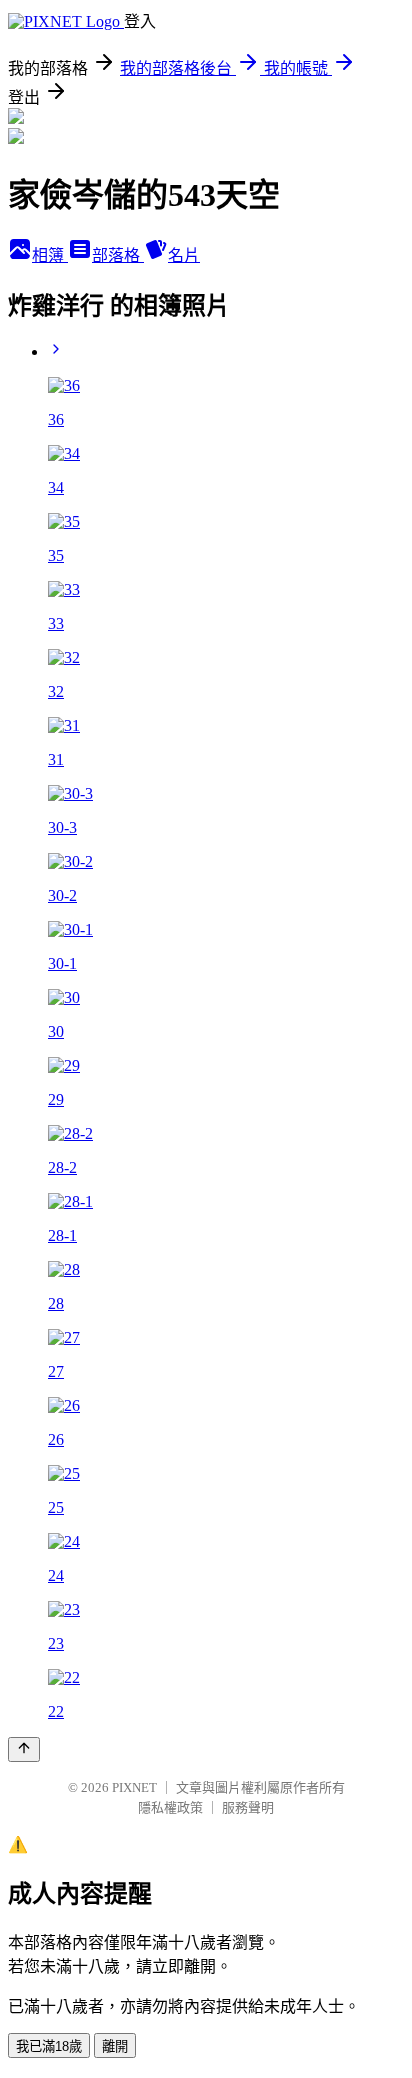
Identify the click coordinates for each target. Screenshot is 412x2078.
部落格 (118, 255)
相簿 (50, 255)
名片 (184, 255)
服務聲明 (248, 1807)
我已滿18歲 (49, 2046)
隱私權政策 (170, 1807)
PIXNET (134, 1787)
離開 (115, 2046)
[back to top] (24, 1749)
